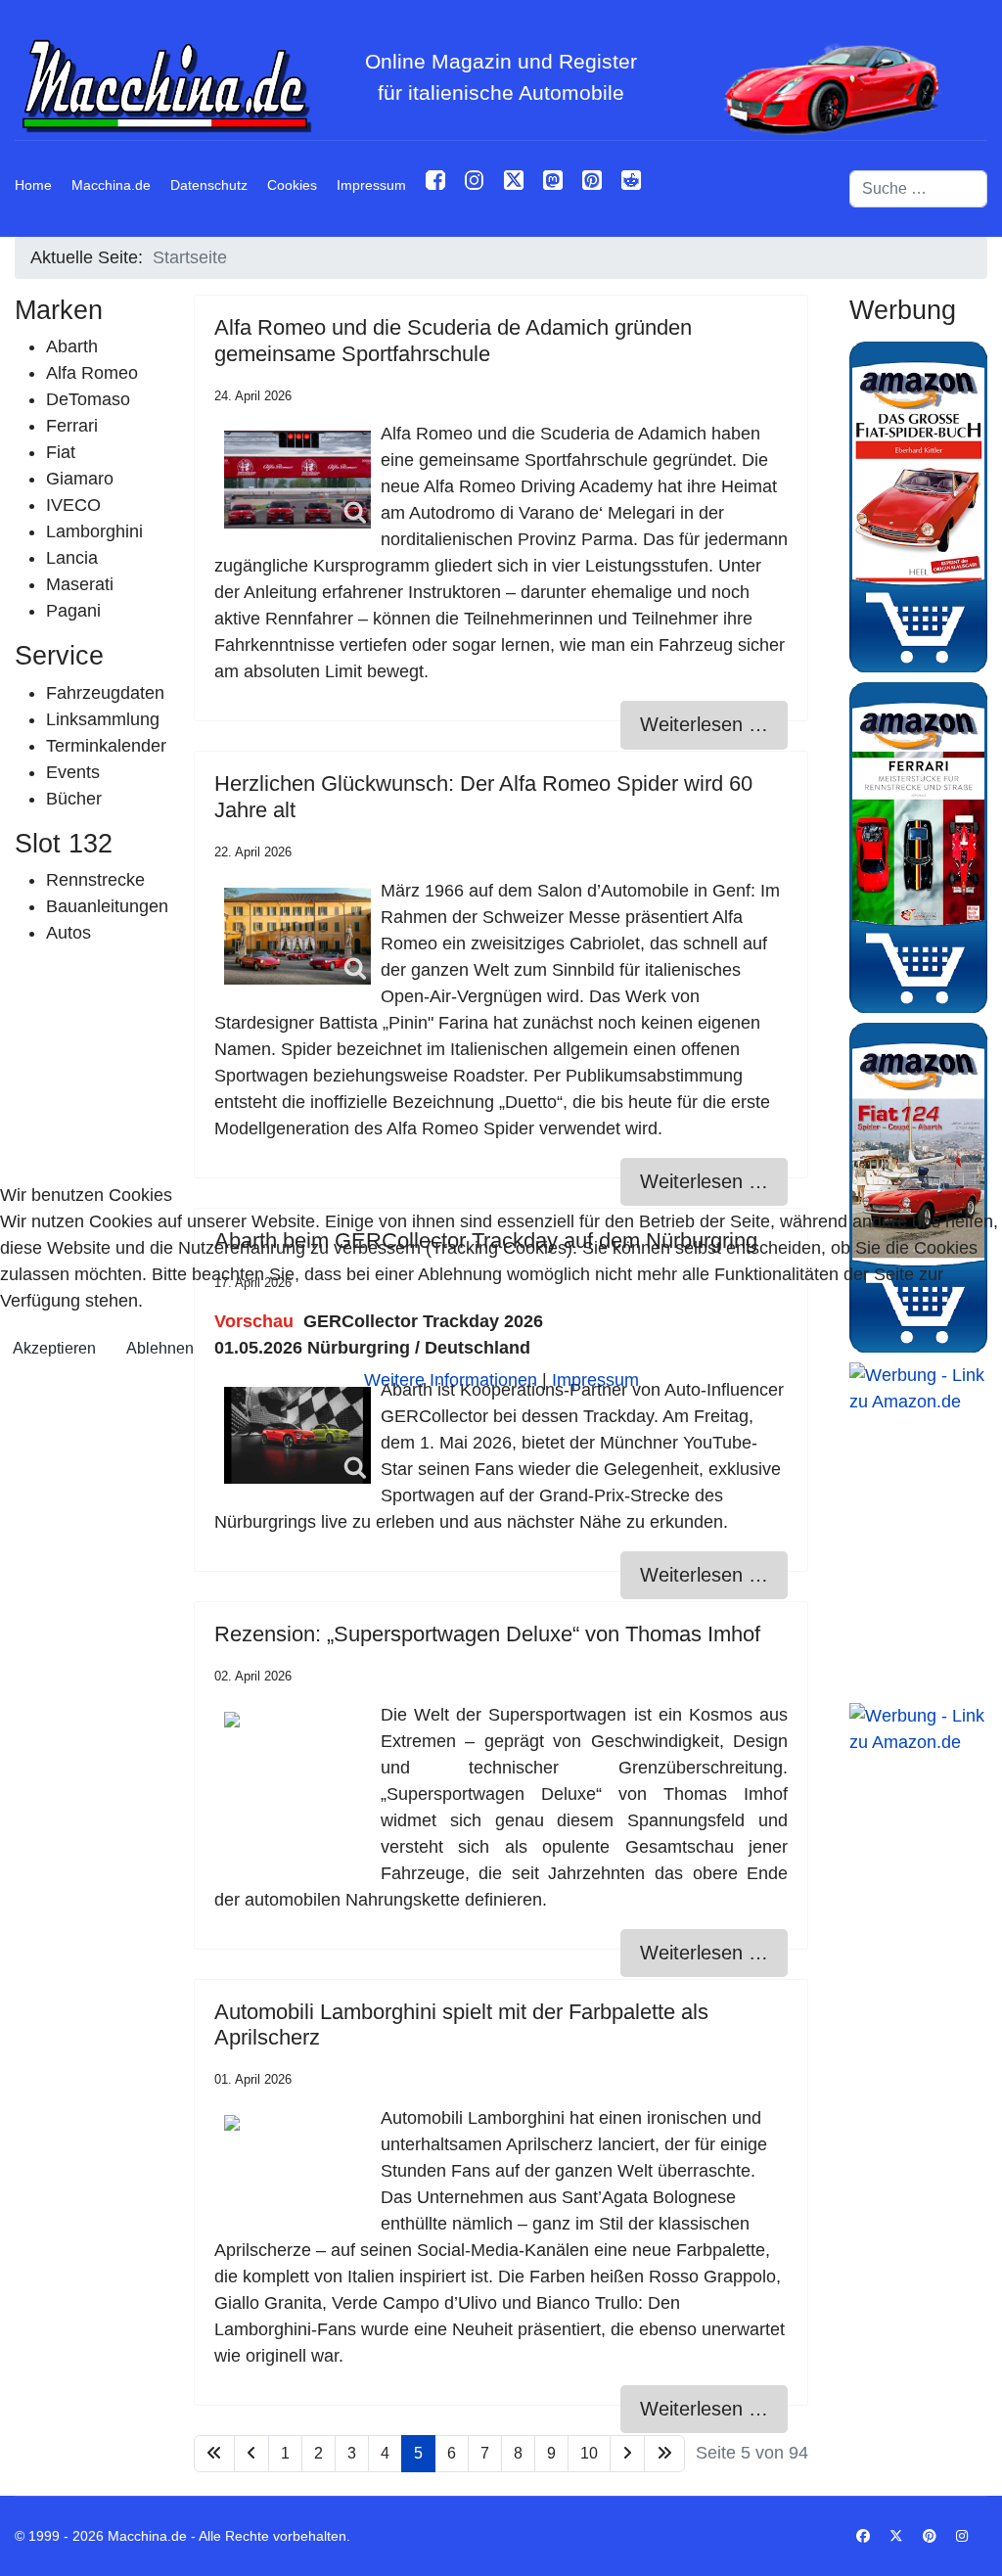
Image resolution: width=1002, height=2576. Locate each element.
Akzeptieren (54, 1348)
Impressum (595, 1380)
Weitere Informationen (451, 1380)
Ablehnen (160, 1348)
